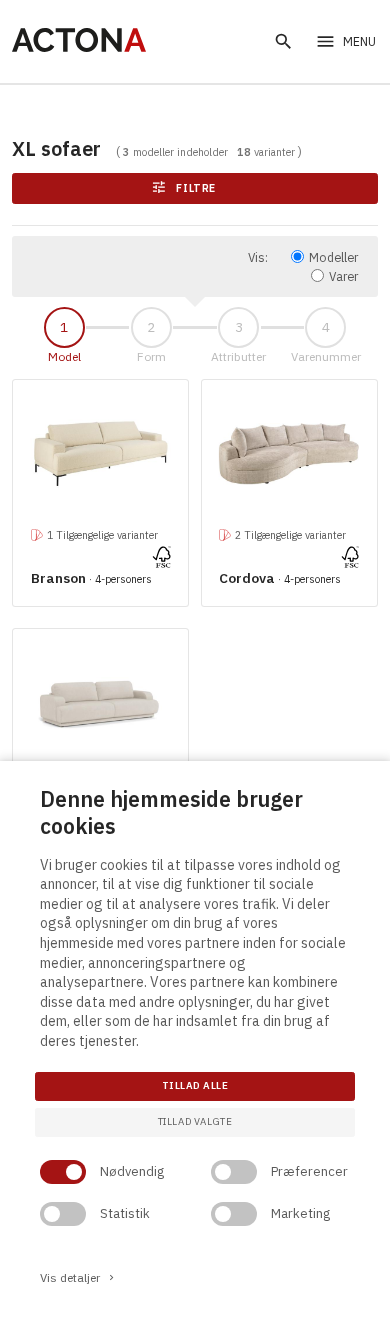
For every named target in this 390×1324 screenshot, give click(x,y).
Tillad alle (195, 1085)
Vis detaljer (78, 1277)
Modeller (333, 257)
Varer (343, 276)
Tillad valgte (195, 1121)
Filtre (184, 187)
